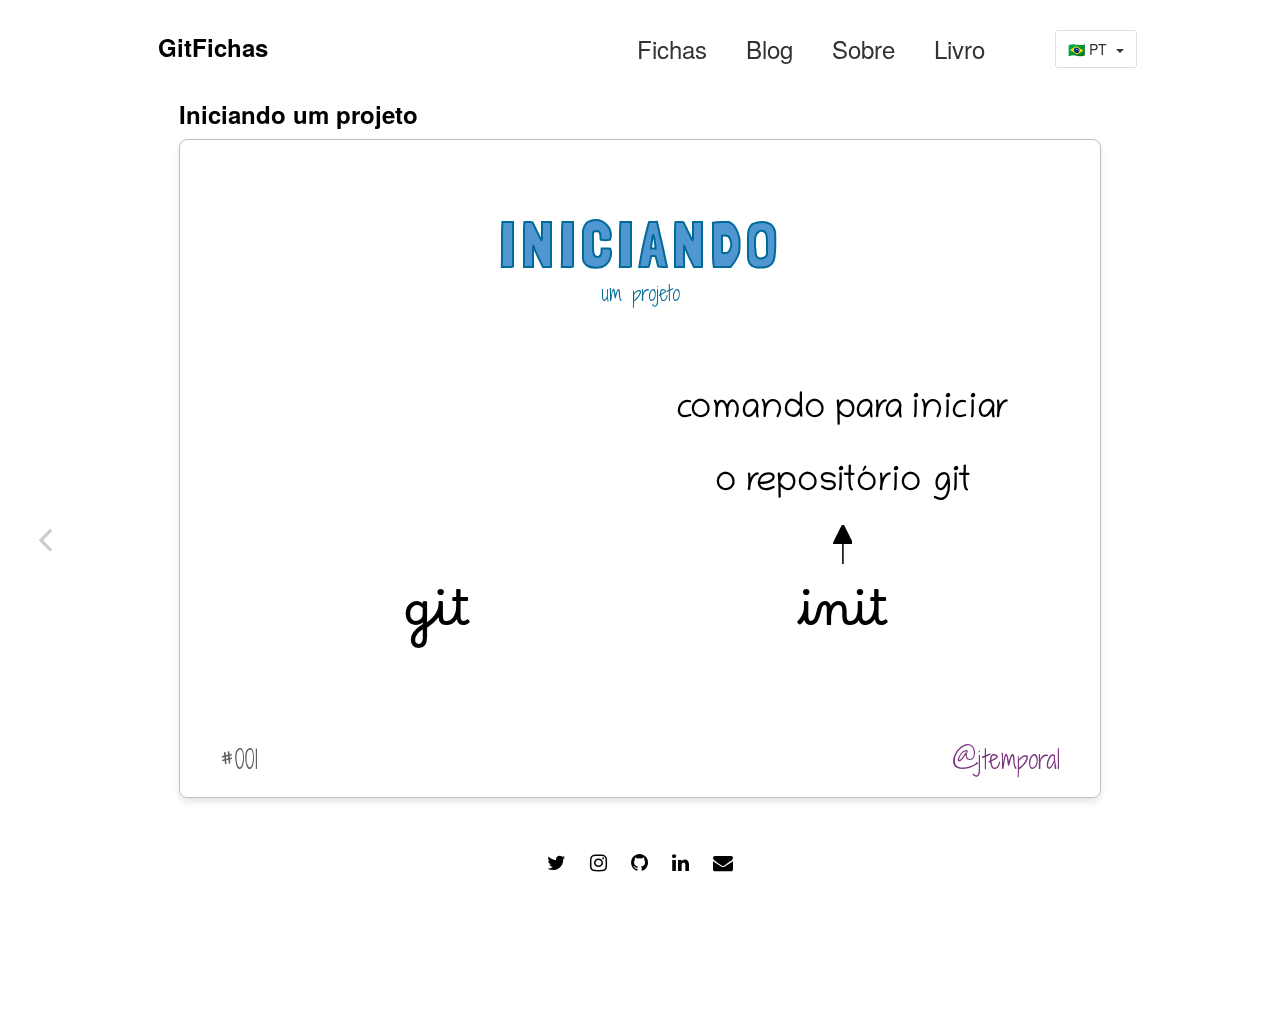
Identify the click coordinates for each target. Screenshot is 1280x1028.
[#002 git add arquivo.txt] (45, 539)
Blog (769, 49)
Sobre (863, 49)
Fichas (672, 49)
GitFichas (213, 47)
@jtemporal (1006, 759)
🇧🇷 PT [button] (1089, 49)
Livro (959, 49)
